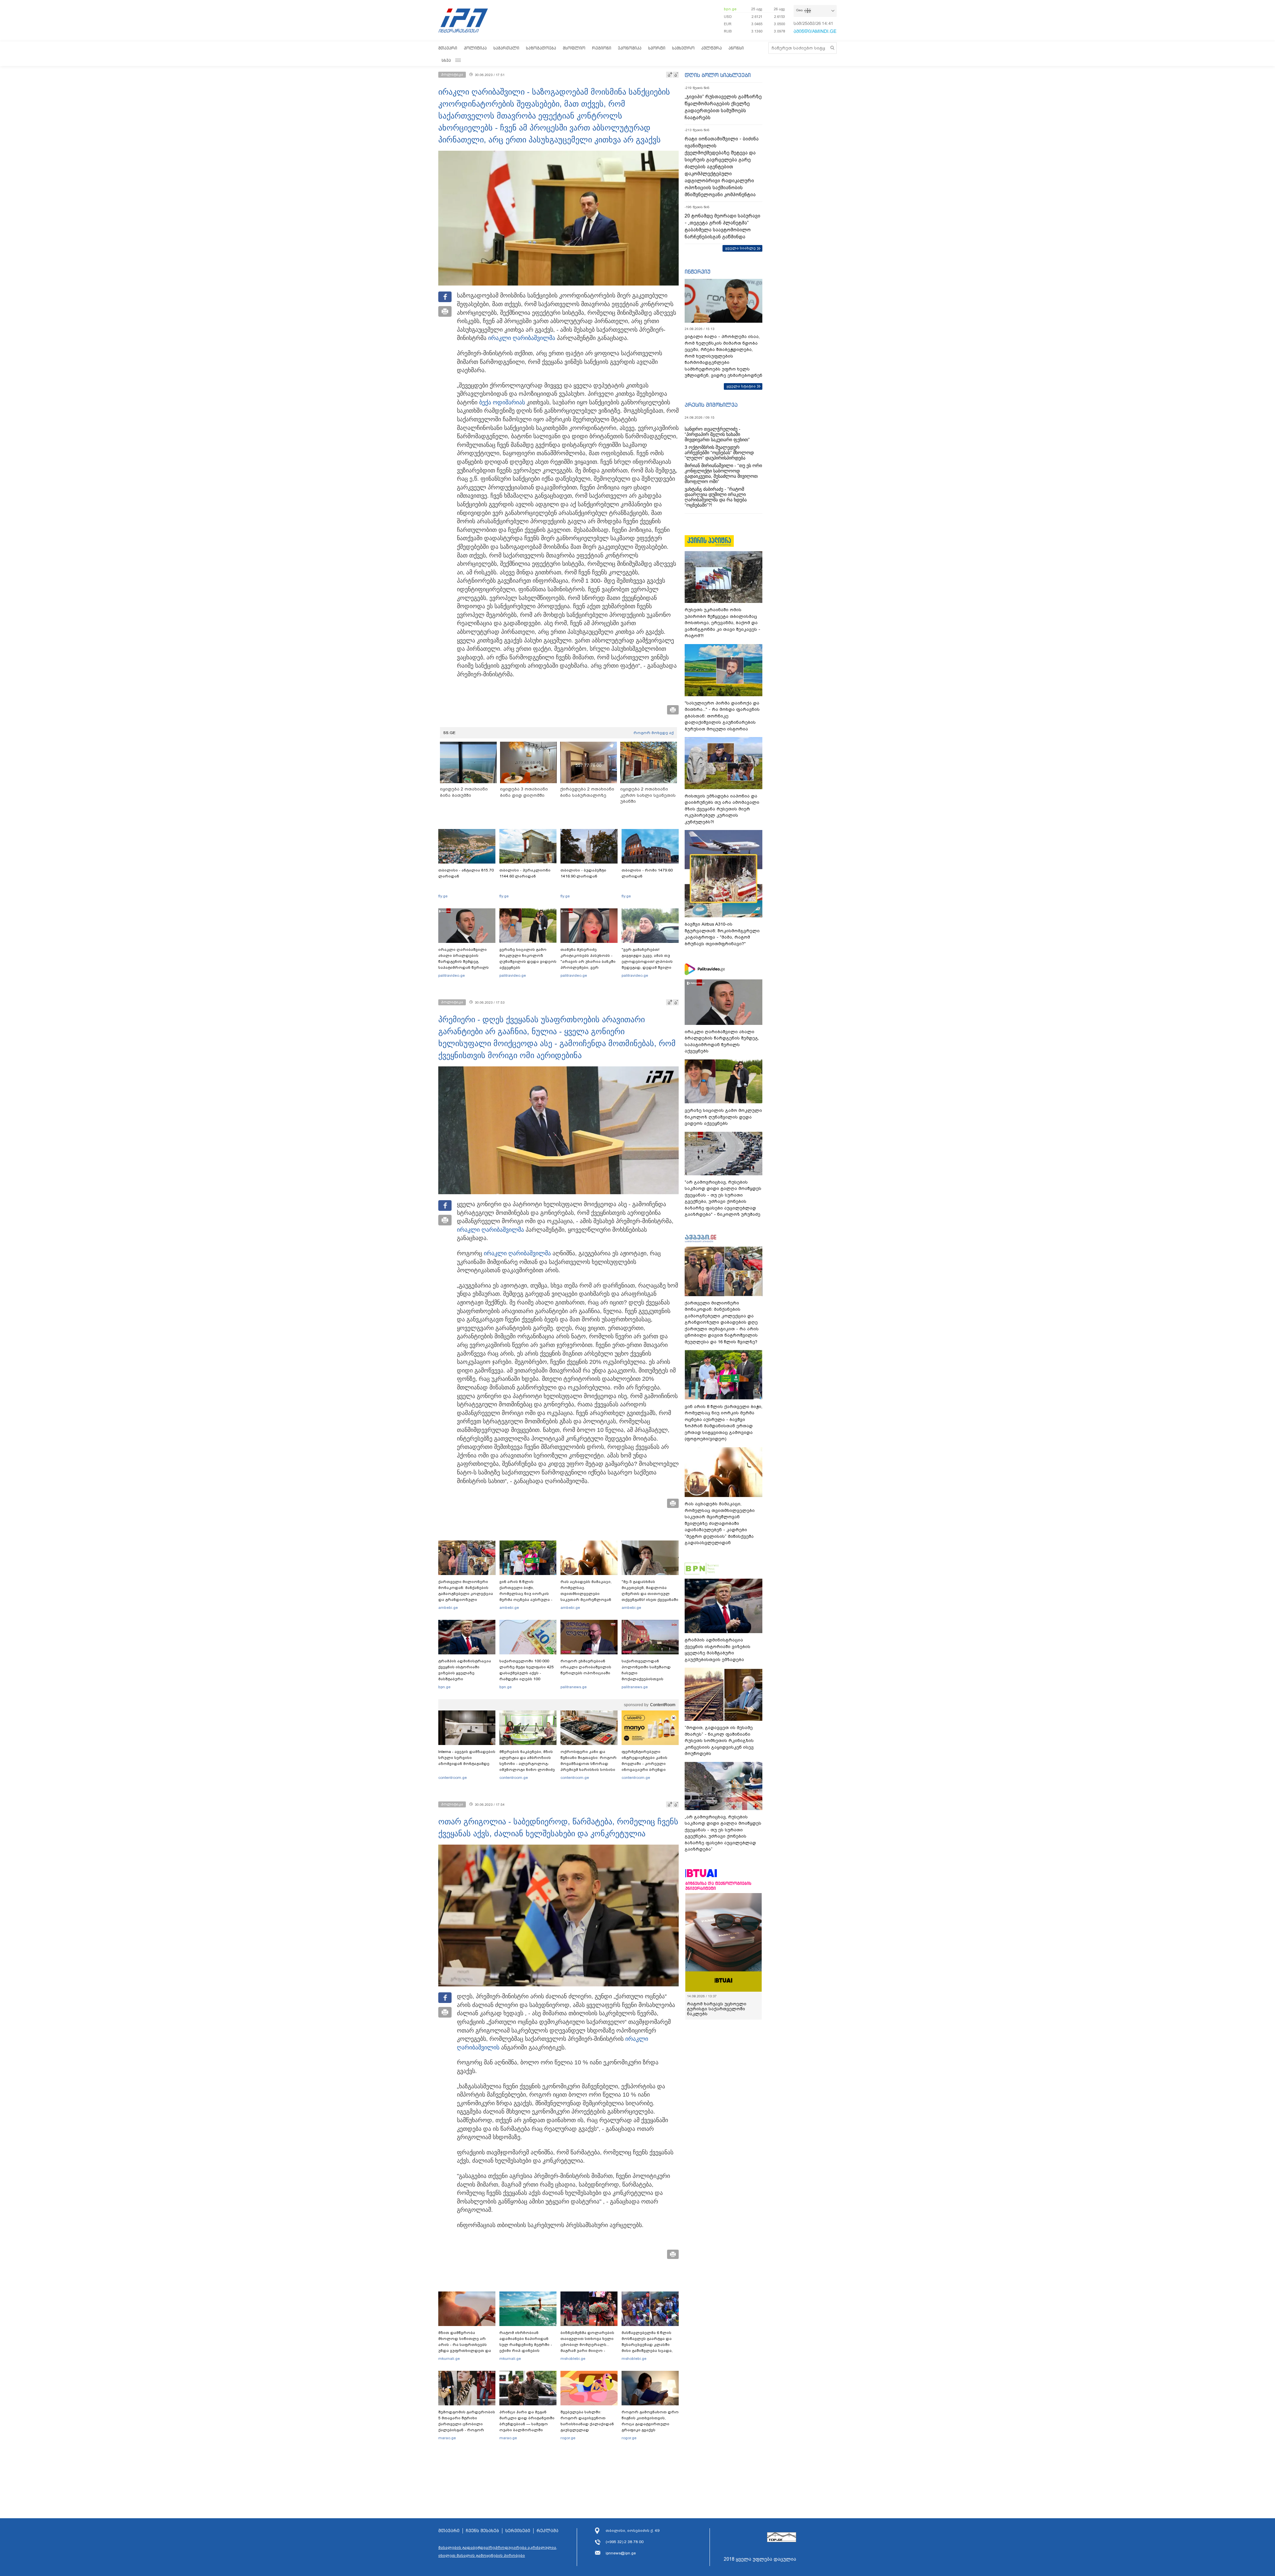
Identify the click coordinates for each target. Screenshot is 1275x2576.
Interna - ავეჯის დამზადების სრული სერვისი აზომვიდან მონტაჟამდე (467, 1758)
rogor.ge (568, 2438)
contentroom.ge (453, 1778)
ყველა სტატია (741, 386)
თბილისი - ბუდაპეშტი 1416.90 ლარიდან (583, 873)
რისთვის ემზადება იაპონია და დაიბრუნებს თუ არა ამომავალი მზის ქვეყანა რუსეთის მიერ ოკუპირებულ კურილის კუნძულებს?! (722, 809)
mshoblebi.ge (573, 2359)
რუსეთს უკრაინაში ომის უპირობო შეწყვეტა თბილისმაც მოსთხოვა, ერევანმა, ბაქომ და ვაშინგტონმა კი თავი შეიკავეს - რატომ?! (722, 623)
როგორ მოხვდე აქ (654, 733)
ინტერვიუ (698, 272)
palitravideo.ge (452, 975)
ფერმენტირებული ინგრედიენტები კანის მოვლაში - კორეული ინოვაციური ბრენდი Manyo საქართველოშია (646, 1764)
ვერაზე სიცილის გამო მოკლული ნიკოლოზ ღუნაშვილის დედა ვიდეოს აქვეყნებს (528, 958)
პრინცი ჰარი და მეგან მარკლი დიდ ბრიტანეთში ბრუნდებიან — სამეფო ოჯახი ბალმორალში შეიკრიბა (527, 2424)
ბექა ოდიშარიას (502, 402)
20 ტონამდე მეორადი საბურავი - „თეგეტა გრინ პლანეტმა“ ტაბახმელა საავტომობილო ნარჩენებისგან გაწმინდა (722, 226)
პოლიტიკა (475, 48)
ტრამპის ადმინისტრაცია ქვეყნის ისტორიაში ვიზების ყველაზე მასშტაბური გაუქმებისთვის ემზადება (465, 1673)
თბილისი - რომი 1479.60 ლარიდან (647, 873)
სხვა (446, 60)
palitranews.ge (574, 1687)
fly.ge (443, 896)
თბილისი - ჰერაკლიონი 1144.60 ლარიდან (525, 873)
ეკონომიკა (630, 48)
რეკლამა (548, 2531)
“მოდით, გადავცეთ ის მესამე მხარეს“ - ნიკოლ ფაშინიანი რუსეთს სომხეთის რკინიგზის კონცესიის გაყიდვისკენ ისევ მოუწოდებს (719, 1741)
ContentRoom (663, 1705)
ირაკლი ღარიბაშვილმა (522, 338)
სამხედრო (683, 48)
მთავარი (448, 48)
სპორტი (657, 48)
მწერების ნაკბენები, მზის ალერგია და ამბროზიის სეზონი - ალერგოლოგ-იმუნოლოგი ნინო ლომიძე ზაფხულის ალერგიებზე (527, 1764)
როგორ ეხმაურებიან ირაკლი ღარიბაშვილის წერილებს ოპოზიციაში (586, 1667)
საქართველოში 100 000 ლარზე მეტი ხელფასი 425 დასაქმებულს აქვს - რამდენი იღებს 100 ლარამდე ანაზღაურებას (527, 1673)
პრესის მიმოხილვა (711, 405)
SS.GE (449, 733)
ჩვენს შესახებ (482, 2531)
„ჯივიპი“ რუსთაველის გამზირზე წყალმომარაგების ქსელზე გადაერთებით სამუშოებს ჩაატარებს (723, 107)
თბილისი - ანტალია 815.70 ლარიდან (466, 873)
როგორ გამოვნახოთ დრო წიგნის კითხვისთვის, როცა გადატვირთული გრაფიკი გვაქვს (650, 2421)
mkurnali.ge (449, 2359)
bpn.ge (730, 9)
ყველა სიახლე (740, 248)
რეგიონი (602, 48)
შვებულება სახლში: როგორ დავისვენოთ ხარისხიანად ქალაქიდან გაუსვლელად (587, 2421)
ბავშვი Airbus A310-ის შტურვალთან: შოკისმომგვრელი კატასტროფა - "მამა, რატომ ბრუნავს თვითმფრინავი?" (722, 934)
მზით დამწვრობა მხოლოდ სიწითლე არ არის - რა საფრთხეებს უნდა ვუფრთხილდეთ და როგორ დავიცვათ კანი (465, 2345)
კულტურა (712, 48)
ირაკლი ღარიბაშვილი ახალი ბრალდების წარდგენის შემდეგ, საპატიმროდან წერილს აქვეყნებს (464, 961)
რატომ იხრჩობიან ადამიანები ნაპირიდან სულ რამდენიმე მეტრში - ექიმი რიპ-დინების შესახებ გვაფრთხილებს (526, 2345)
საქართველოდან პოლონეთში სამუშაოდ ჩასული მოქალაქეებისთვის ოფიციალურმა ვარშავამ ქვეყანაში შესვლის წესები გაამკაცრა (649, 1679)
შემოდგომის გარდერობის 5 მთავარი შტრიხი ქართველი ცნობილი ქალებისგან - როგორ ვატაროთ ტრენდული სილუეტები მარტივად (467, 2427)
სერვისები (518, 2531)
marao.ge (447, 2438)
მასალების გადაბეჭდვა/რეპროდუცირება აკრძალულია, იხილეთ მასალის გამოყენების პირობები (498, 2551)
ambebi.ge (448, 1608)
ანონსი (736, 48)
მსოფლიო (574, 48)
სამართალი (506, 48)
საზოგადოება (541, 48)
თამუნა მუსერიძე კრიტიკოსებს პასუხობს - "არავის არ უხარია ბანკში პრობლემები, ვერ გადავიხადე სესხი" (588, 961)
